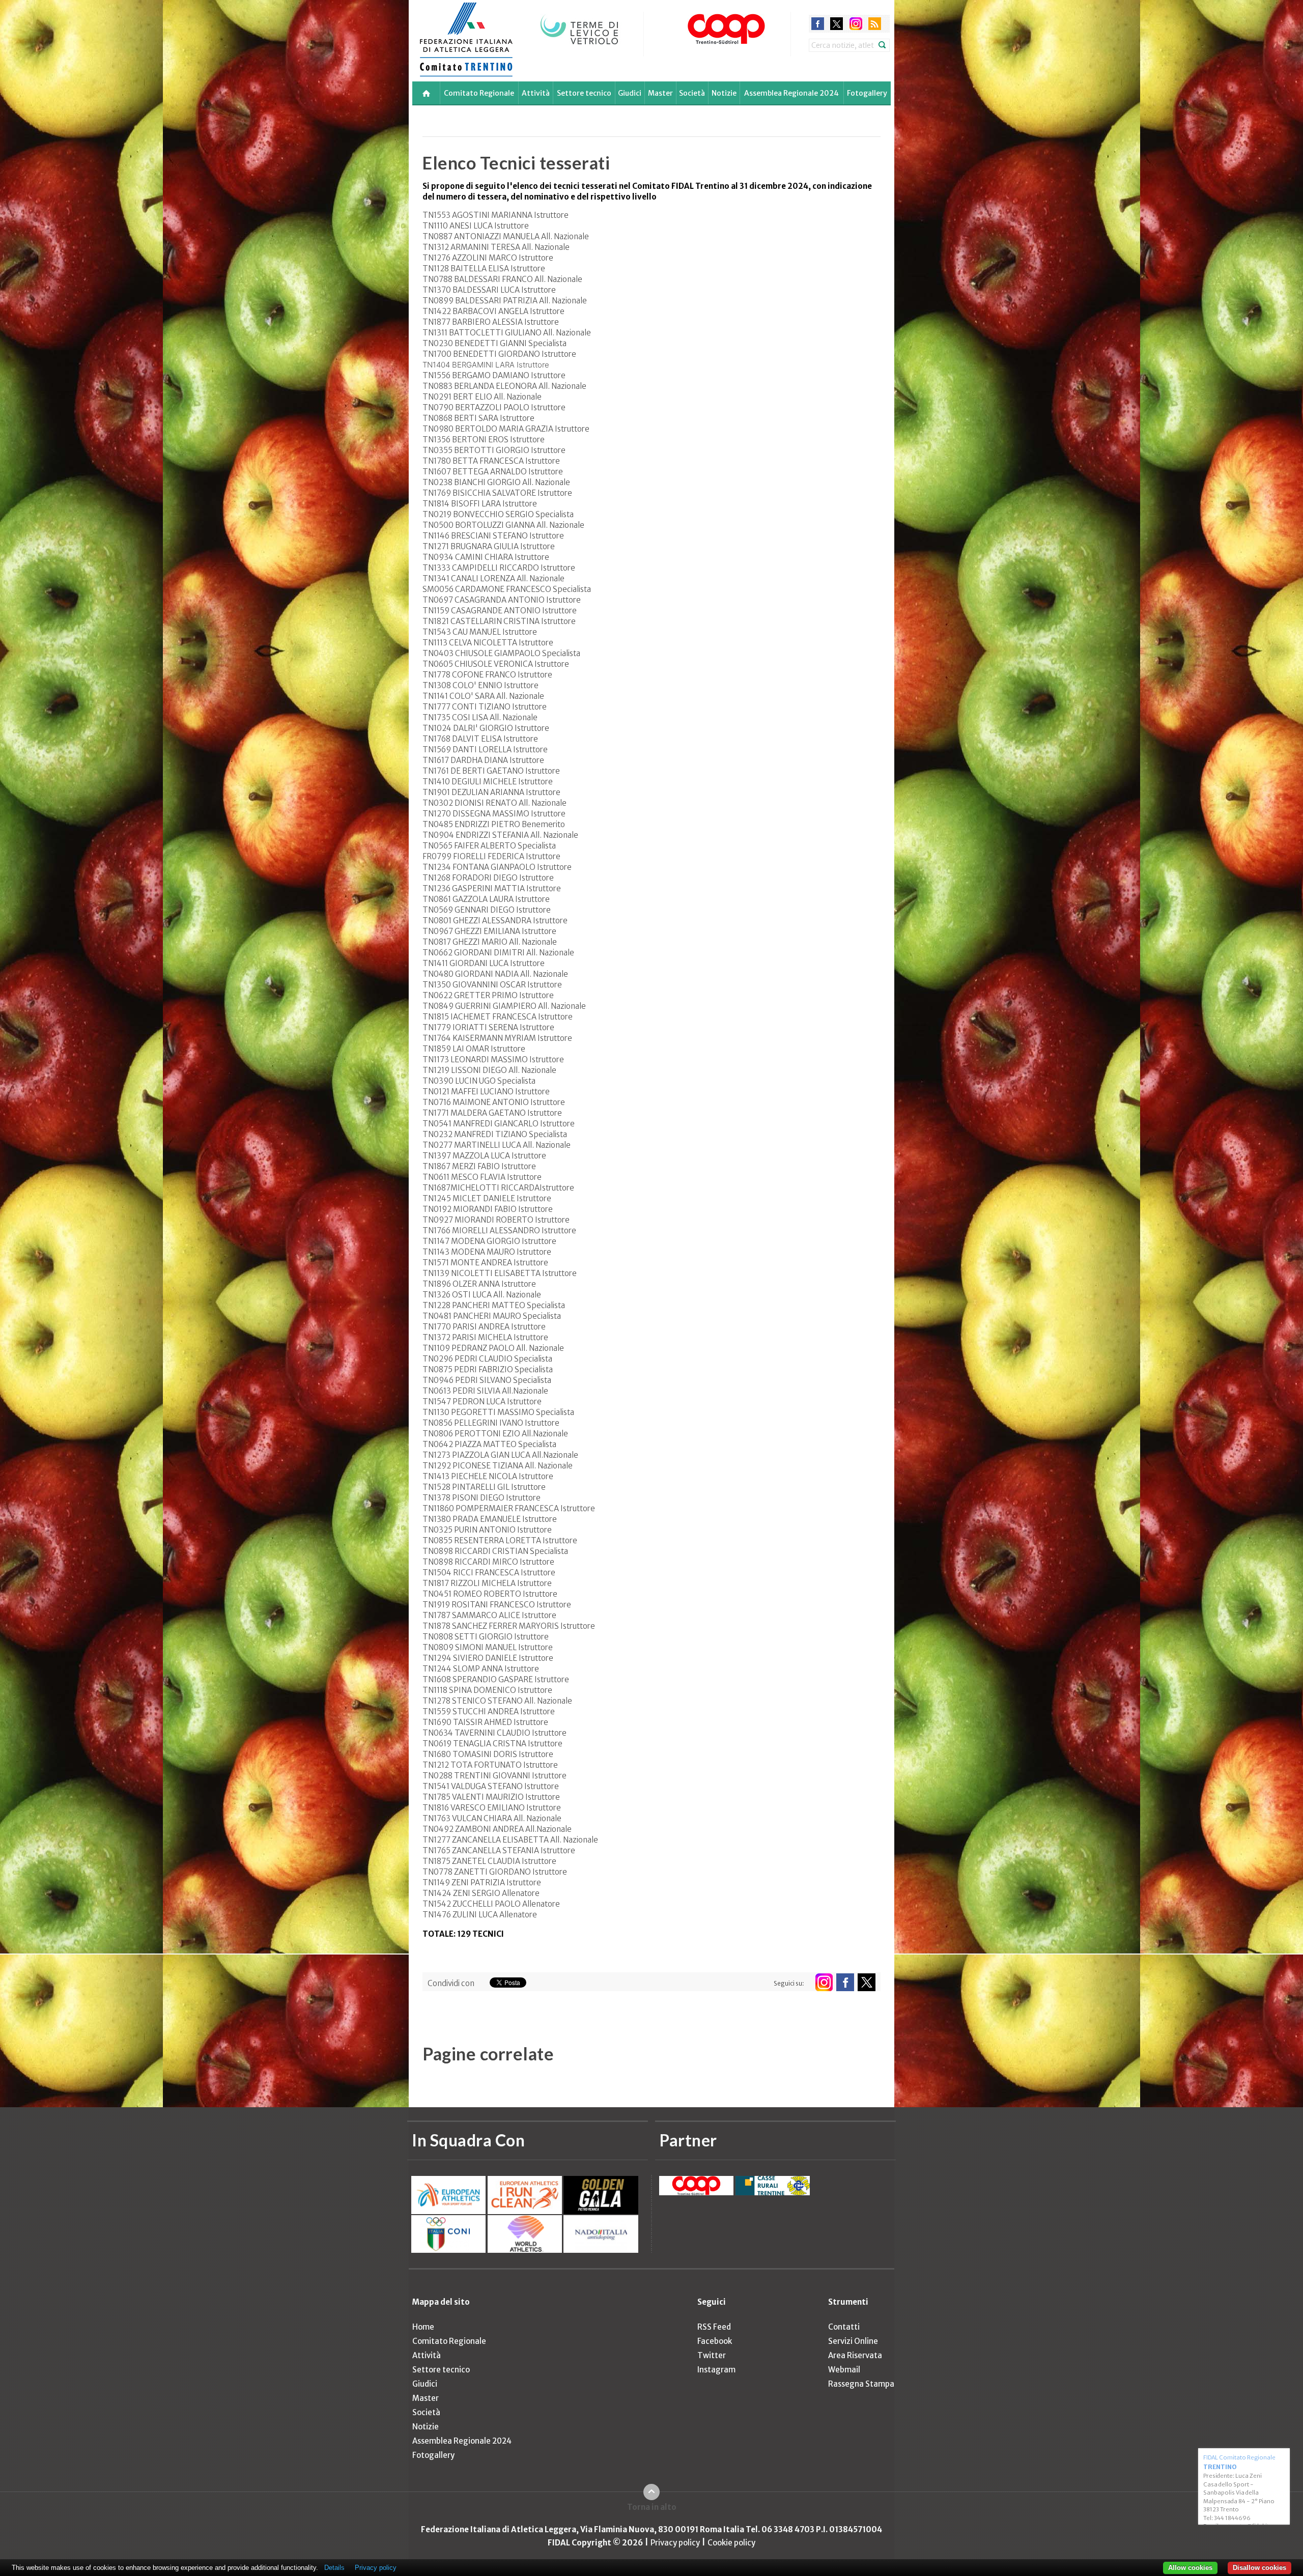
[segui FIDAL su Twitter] (867, 1982)
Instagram (716, 2370)
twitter (837, 24)
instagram (856, 24)
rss (875, 24)
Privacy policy (675, 2543)
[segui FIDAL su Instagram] (824, 1982)
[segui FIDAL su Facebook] (845, 1982)
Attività (536, 93)
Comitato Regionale (479, 93)
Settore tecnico (584, 93)
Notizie (724, 93)
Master (660, 93)
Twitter (712, 2355)
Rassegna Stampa (861, 2384)
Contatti (844, 2327)
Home (423, 2327)
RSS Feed (714, 2327)
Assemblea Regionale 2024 (791, 93)
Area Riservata (855, 2355)
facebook (818, 24)
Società (692, 93)
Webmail (844, 2370)
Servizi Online (853, 2341)
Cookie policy (731, 2543)
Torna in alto (652, 2507)
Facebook (715, 2341)
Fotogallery (867, 93)
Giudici (630, 93)
